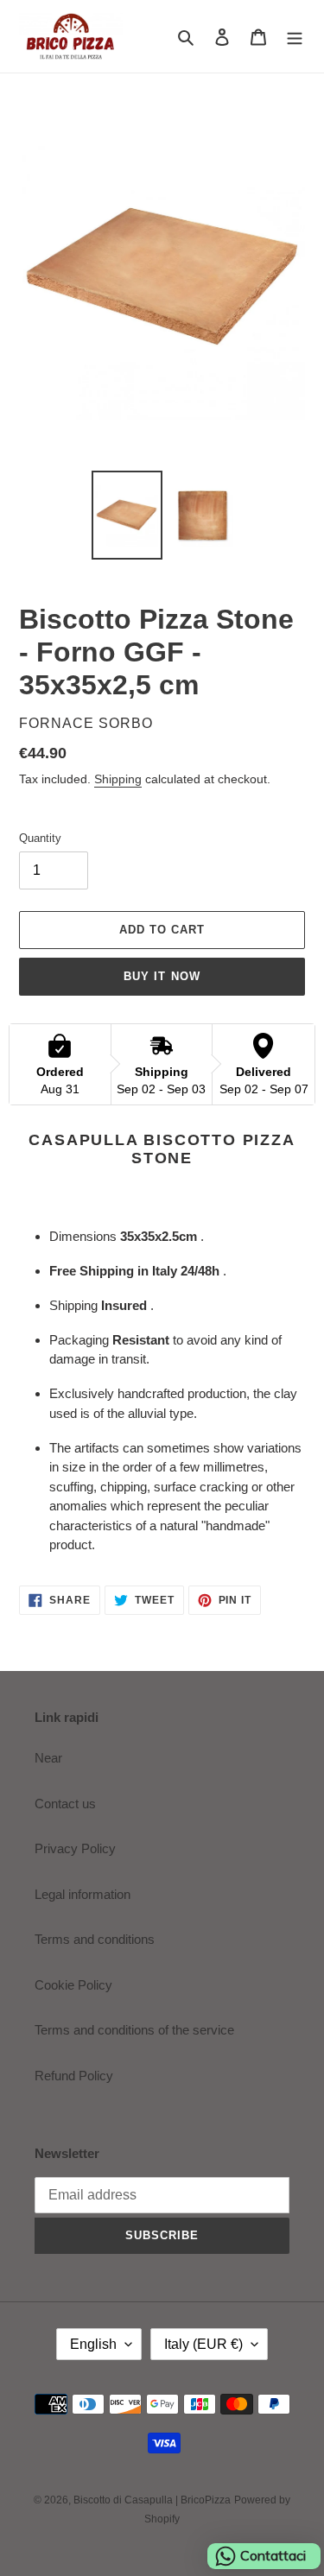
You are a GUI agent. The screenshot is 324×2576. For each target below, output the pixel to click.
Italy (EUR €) (203, 2344)
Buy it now (162, 976)
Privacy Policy (75, 1848)
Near (48, 1758)
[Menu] (295, 37)
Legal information (83, 1894)
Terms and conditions (95, 1939)
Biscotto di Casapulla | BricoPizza (152, 2500)
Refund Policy (74, 2076)
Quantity (40, 838)
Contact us (65, 1804)
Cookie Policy (73, 1985)
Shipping (118, 779)
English (93, 2344)
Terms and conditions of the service (134, 2030)
